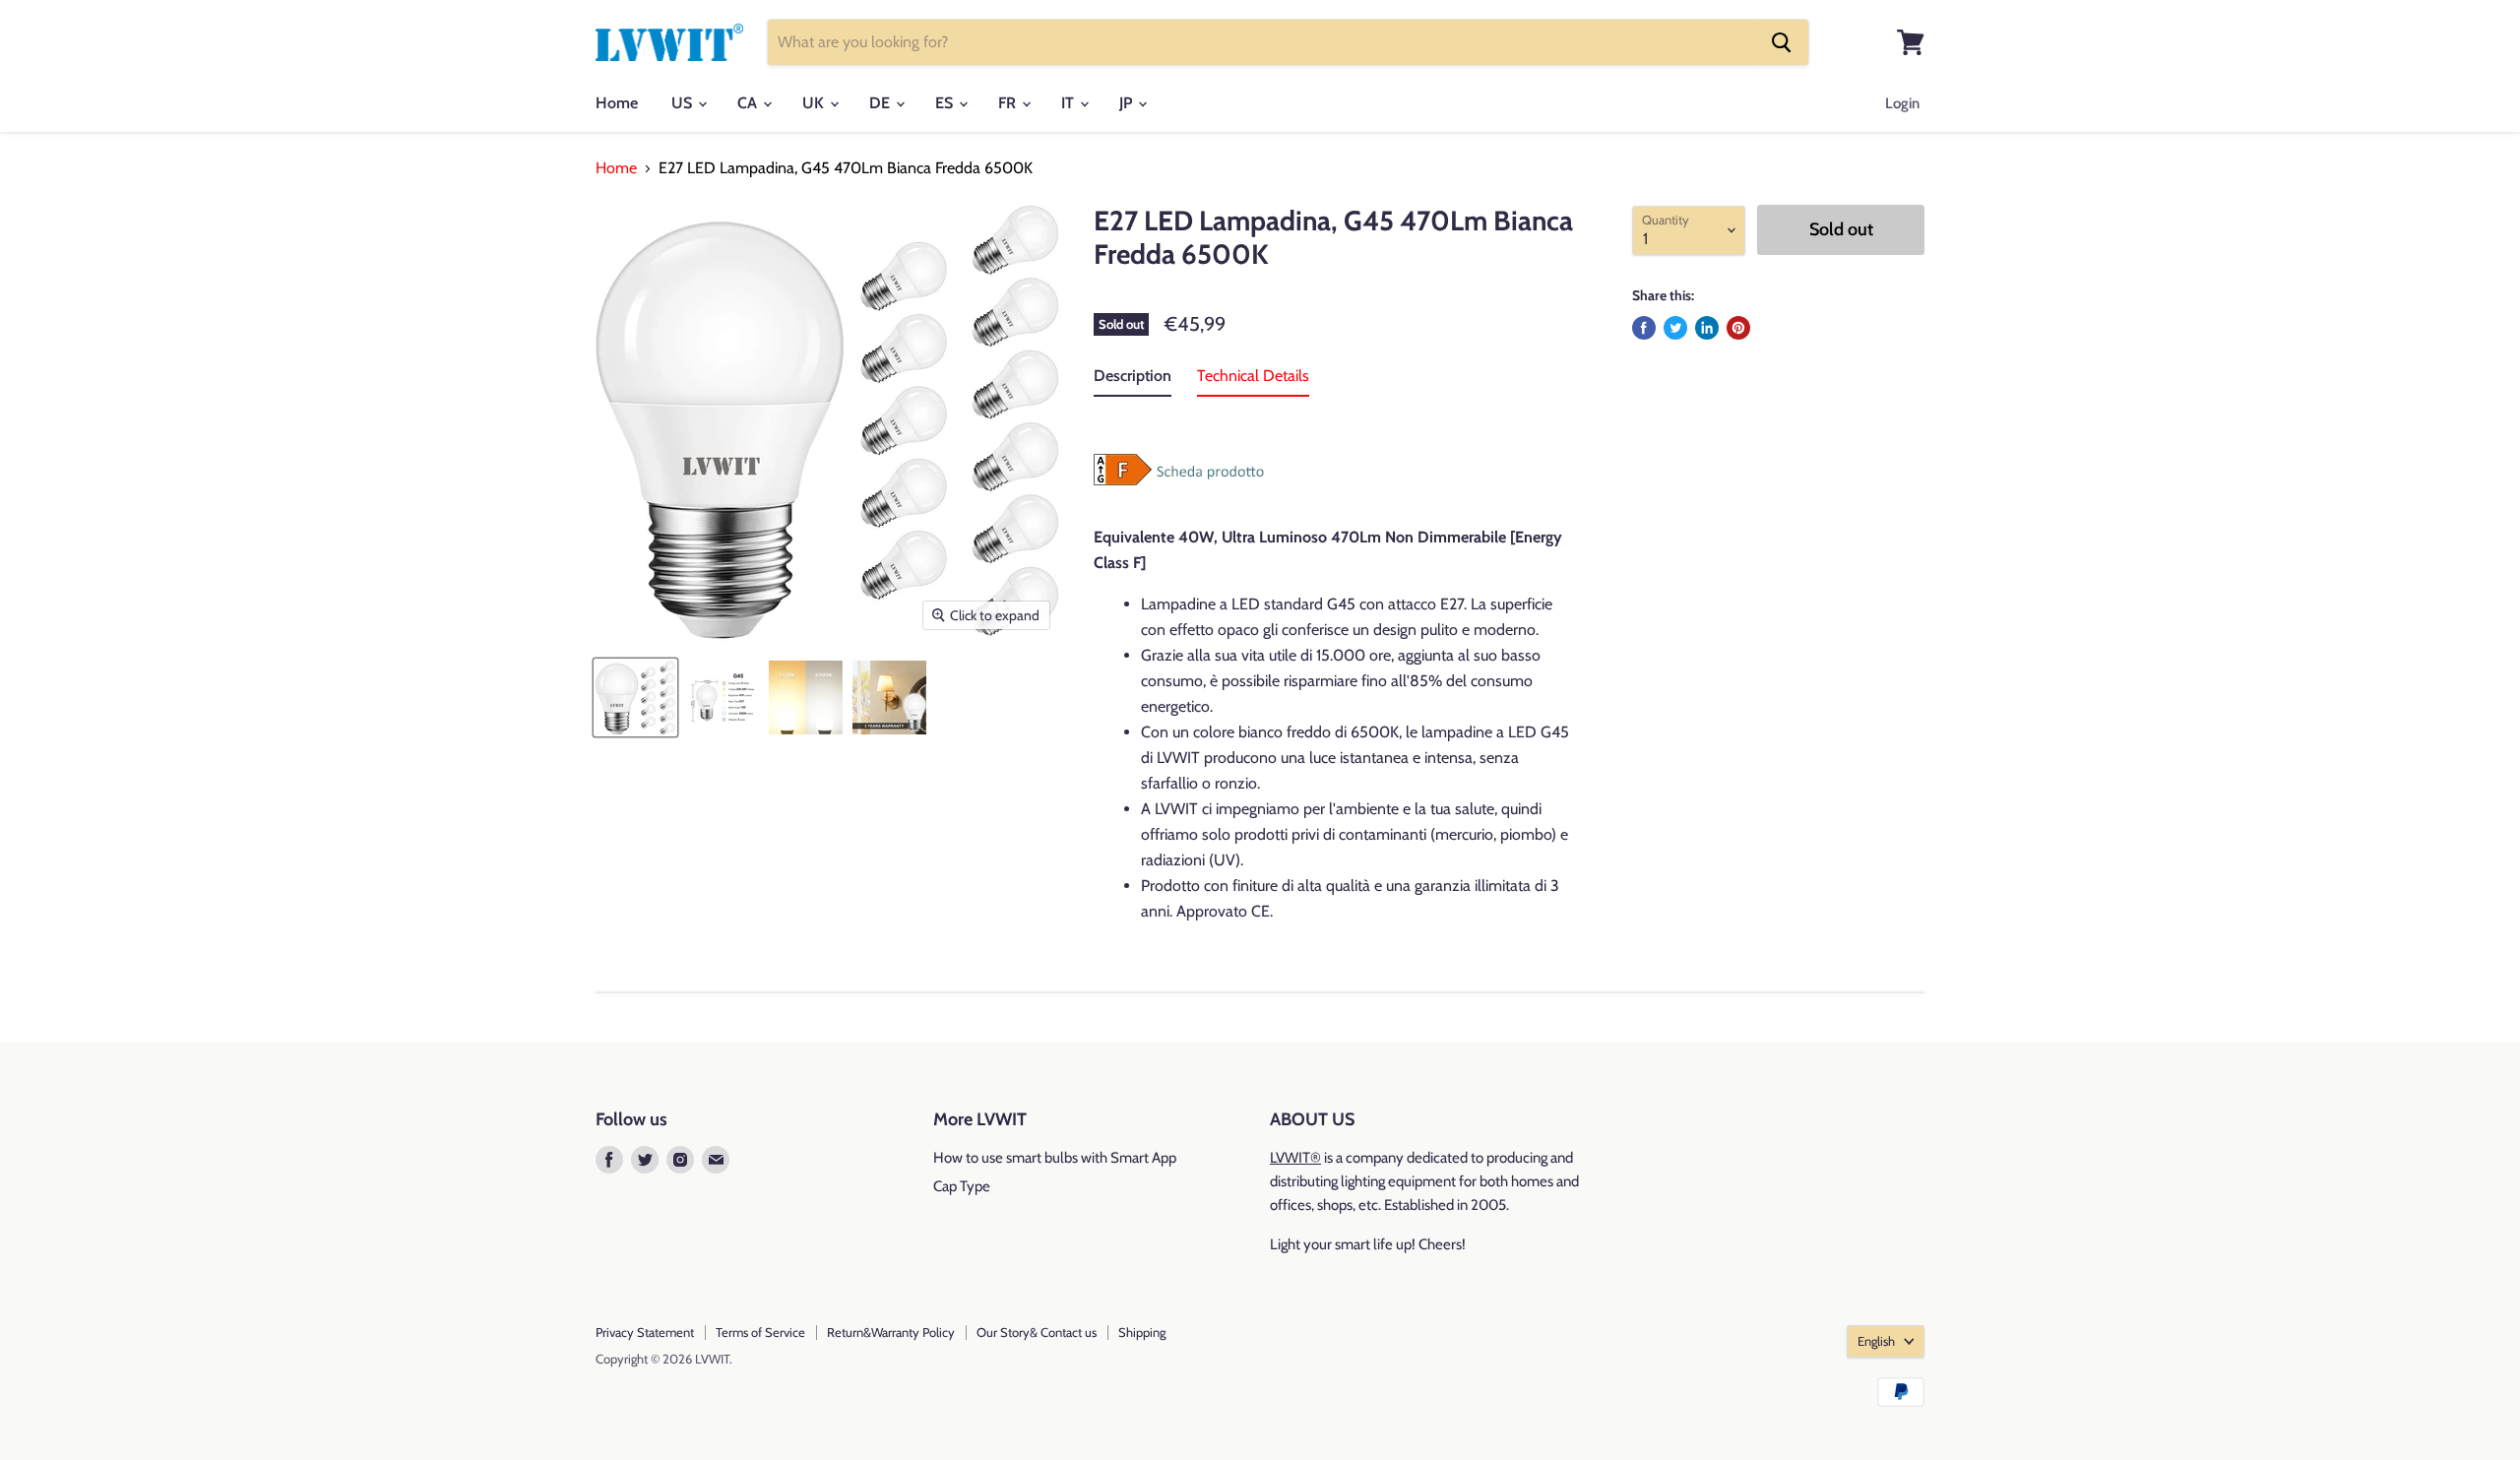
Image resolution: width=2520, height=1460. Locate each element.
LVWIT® (1295, 1158)
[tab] (1133, 380)
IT (1070, 103)
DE (882, 103)
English (1876, 1341)
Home (617, 103)
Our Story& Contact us (1037, 1332)
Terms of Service (760, 1332)
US (684, 103)
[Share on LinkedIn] (1707, 328)
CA (749, 103)
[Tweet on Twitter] (1675, 328)
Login (1902, 103)
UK (815, 103)
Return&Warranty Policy (891, 1332)
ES (946, 103)
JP (1128, 103)
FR (1009, 103)
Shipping (1142, 1332)
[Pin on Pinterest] (1738, 328)
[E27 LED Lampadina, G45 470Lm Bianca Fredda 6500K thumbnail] (635, 698)
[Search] (1782, 42)
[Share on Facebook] (1644, 328)
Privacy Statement (645, 1332)
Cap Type (962, 1186)
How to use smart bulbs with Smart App (1055, 1158)
